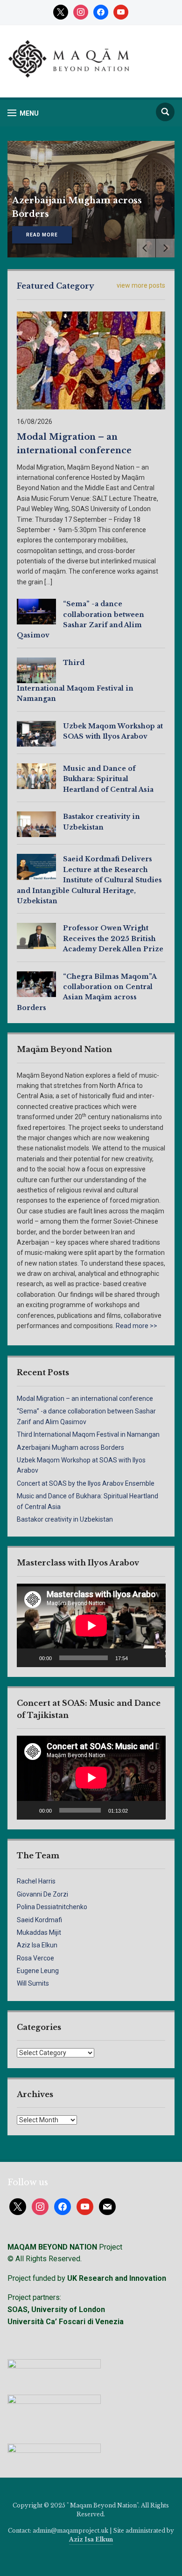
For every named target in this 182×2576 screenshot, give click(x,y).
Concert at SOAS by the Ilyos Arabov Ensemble (86, 1483)
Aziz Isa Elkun (37, 1945)
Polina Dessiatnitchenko (52, 1907)
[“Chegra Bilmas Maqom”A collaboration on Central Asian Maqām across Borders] (36, 983)
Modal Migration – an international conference (85, 1399)
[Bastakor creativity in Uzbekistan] (36, 824)
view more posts (141, 285)
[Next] (165, 248)
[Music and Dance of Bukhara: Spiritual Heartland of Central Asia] (36, 776)
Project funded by (36, 2278)
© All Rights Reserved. (45, 2259)
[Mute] (138, 1658)
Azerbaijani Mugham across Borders (70, 1447)
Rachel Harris (36, 1881)
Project (65, 2247)
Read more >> (136, 1326)
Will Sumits (33, 1983)
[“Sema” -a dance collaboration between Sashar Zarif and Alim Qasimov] (36, 611)
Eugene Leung (38, 1971)
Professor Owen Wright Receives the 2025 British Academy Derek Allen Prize (113, 938)
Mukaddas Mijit (39, 1932)
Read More (42, 235)
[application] (91, 1625)
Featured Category (56, 286)
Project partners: (34, 2297)
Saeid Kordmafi (39, 1920)
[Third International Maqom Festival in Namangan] (36, 670)
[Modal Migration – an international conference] (91, 360)
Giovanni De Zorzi (42, 1894)
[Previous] (146, 248)
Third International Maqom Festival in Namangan (88, 1434)
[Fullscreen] (153, 1658)
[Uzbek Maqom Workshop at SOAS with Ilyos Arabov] (36, 733)
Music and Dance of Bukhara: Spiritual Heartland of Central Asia (108, 779)
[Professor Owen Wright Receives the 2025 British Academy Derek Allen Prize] (36, 935)
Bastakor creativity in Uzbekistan (65, 1519)
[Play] (29, 1658)
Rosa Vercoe (35, 1958)
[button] (23, 113)
